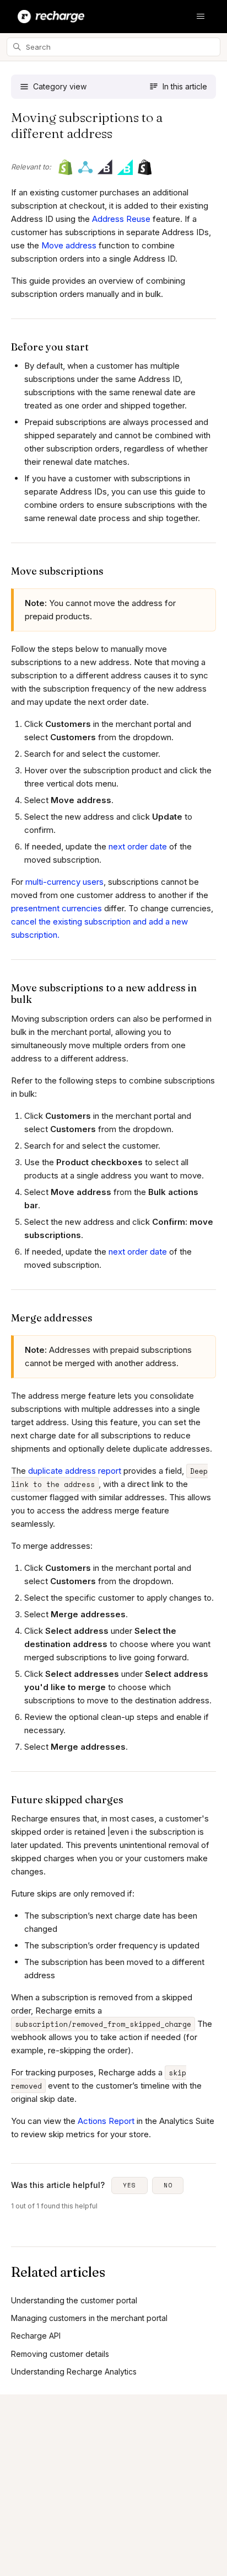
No (168, 2185)
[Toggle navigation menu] (201, 17)
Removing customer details (60, 2354)
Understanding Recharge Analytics (74, 2371)
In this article (185, 86)
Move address (69, 245)
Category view (60, 86)
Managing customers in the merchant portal (89, 2318)
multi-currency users (64, 882)
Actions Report (106, 2121)
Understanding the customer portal (74, 2300)
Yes (129, 2185)
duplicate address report (75, 1471)
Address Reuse (121, 219)
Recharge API (36, 2336)
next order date (138, 846)
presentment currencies (56, 908)
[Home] (51, 17)
